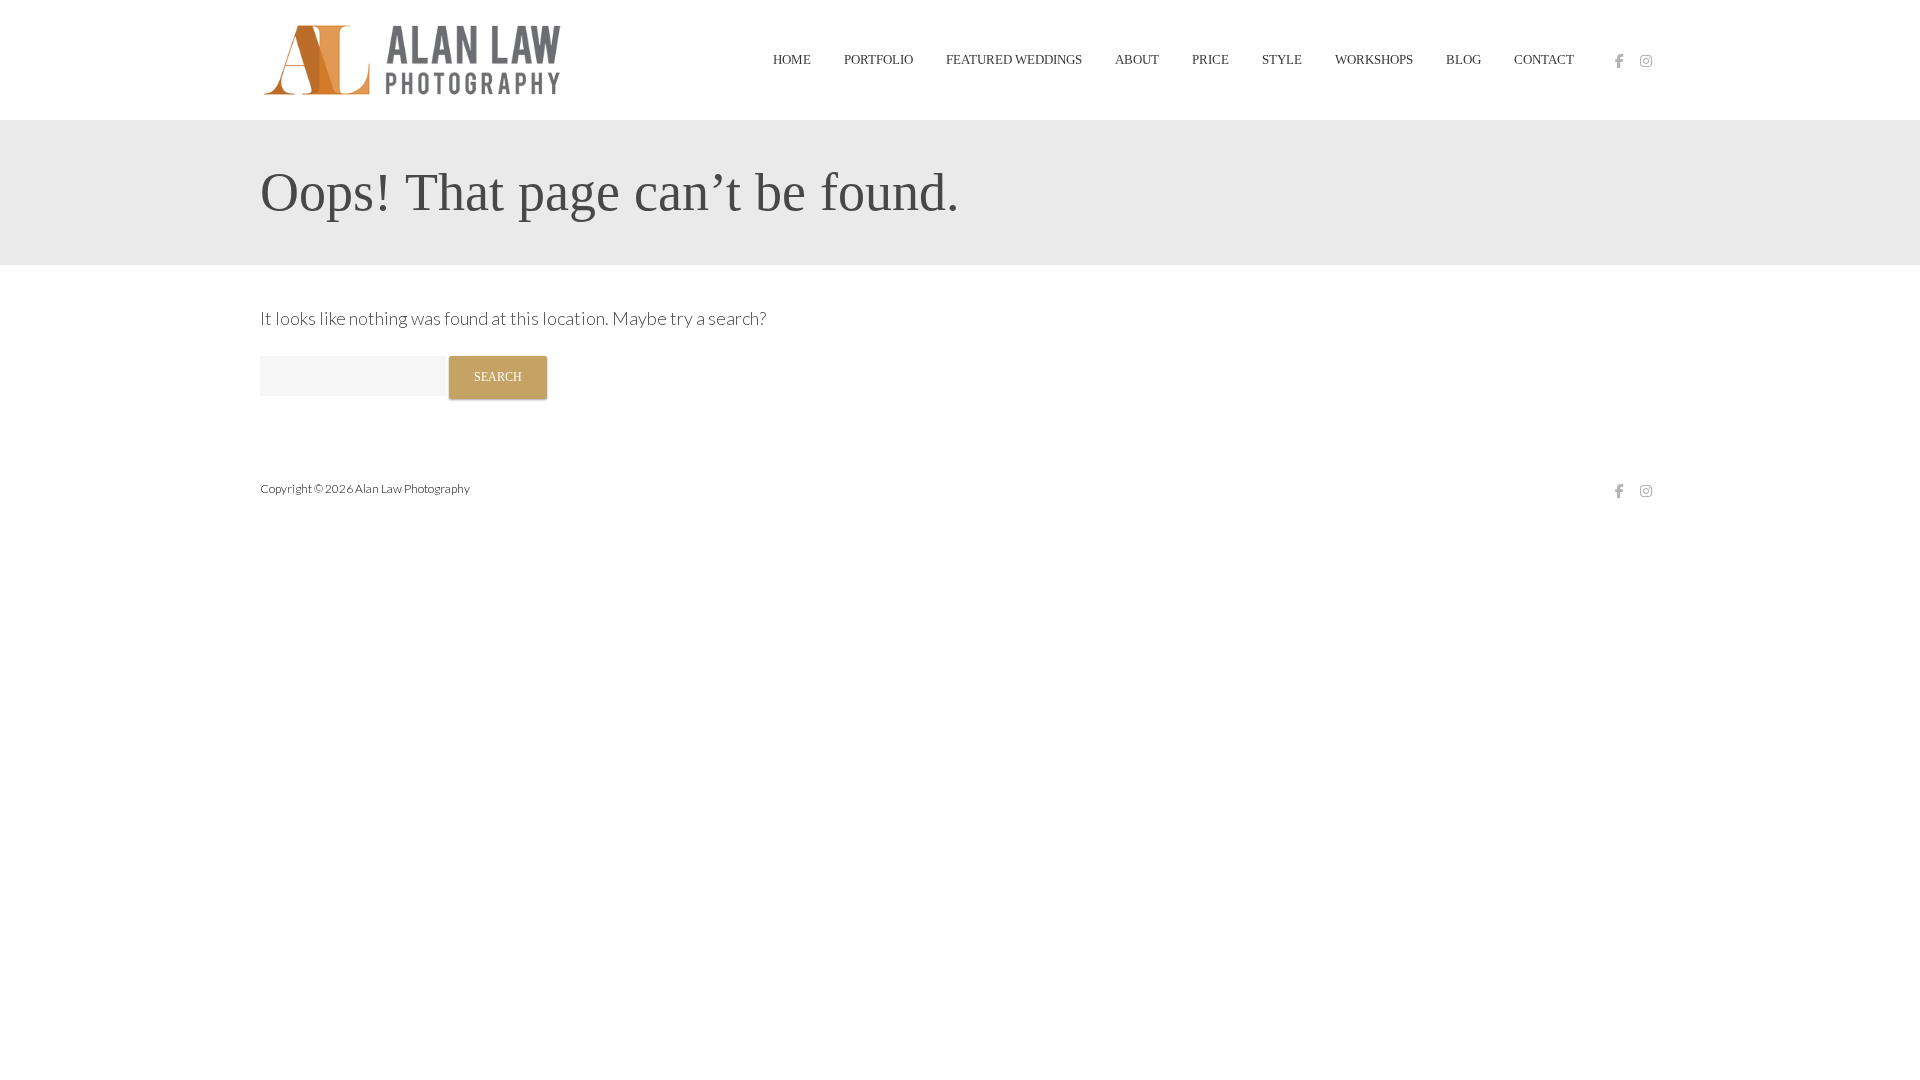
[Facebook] (1619, 61)
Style (1282, 60)
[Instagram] (1646, 61)
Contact (1544, 60)
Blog (1463, 60)
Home (792, 60)
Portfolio (878, 60)
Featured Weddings (1014, 60)
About (1137, 60)
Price (1210, 60)
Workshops (1374, 60)
